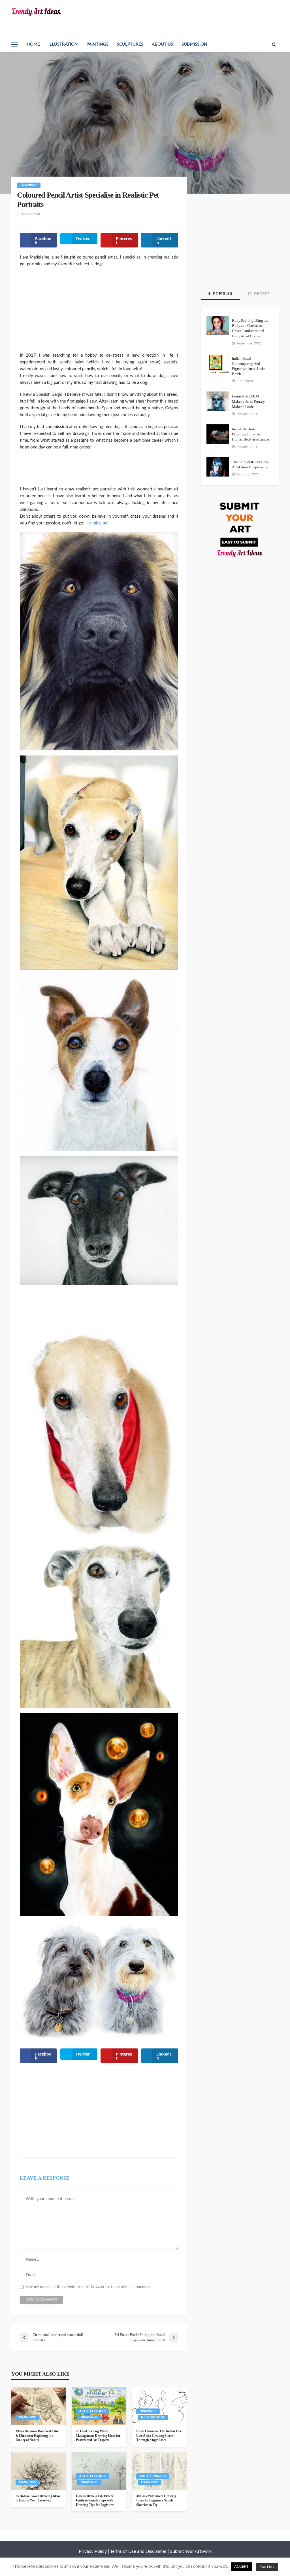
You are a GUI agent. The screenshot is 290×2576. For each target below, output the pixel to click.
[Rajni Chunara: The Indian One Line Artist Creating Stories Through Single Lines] (159, 2406)
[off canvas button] (15, 45)
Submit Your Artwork (191, 2551)
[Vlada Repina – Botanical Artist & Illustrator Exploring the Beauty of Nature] (39, 2406)
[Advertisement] (99, 313)
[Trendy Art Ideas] (36, 12)
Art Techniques (92, 2411)
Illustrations (153, 2417)
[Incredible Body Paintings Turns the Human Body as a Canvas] (218, 434)
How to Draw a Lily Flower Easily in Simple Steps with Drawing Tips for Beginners (95, 2500)
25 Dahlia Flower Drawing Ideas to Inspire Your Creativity (38, 2498)
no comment (31, 214)
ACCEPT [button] (241, 2567)
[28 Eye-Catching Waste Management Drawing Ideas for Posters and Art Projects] (99, 2406)
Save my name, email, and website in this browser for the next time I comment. (89, 2287)
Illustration (63, 44)
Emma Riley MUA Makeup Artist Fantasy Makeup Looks (249, 401)
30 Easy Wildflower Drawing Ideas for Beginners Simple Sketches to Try (156, 2500)
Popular (222, 294)
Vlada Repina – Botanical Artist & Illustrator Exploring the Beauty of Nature (37, 2436)
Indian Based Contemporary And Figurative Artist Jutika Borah (249, 366)
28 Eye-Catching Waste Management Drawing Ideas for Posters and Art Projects (98, 2436)
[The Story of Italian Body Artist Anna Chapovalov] (218, 467)
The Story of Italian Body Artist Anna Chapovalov (251, 464)
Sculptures (130, 44)
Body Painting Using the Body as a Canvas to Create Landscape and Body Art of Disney (250, 328)
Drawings (29, 185)
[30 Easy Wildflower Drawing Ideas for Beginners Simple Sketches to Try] (159, 2471)
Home (33, 44)
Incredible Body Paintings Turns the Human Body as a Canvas (251, 434)
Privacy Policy (93, 2551)
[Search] (274, 45)
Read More (267, 2567)
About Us (162, 44)
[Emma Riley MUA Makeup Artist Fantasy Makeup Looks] (218, 401)
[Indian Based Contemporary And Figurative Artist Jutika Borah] (218, 363)
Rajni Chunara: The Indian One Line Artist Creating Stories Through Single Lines (159, 2436)
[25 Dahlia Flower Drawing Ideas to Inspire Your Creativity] (39, 2471)
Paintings (97, 44)
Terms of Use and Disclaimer (138, 2551)
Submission (194, 44)
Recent (262, 294)
